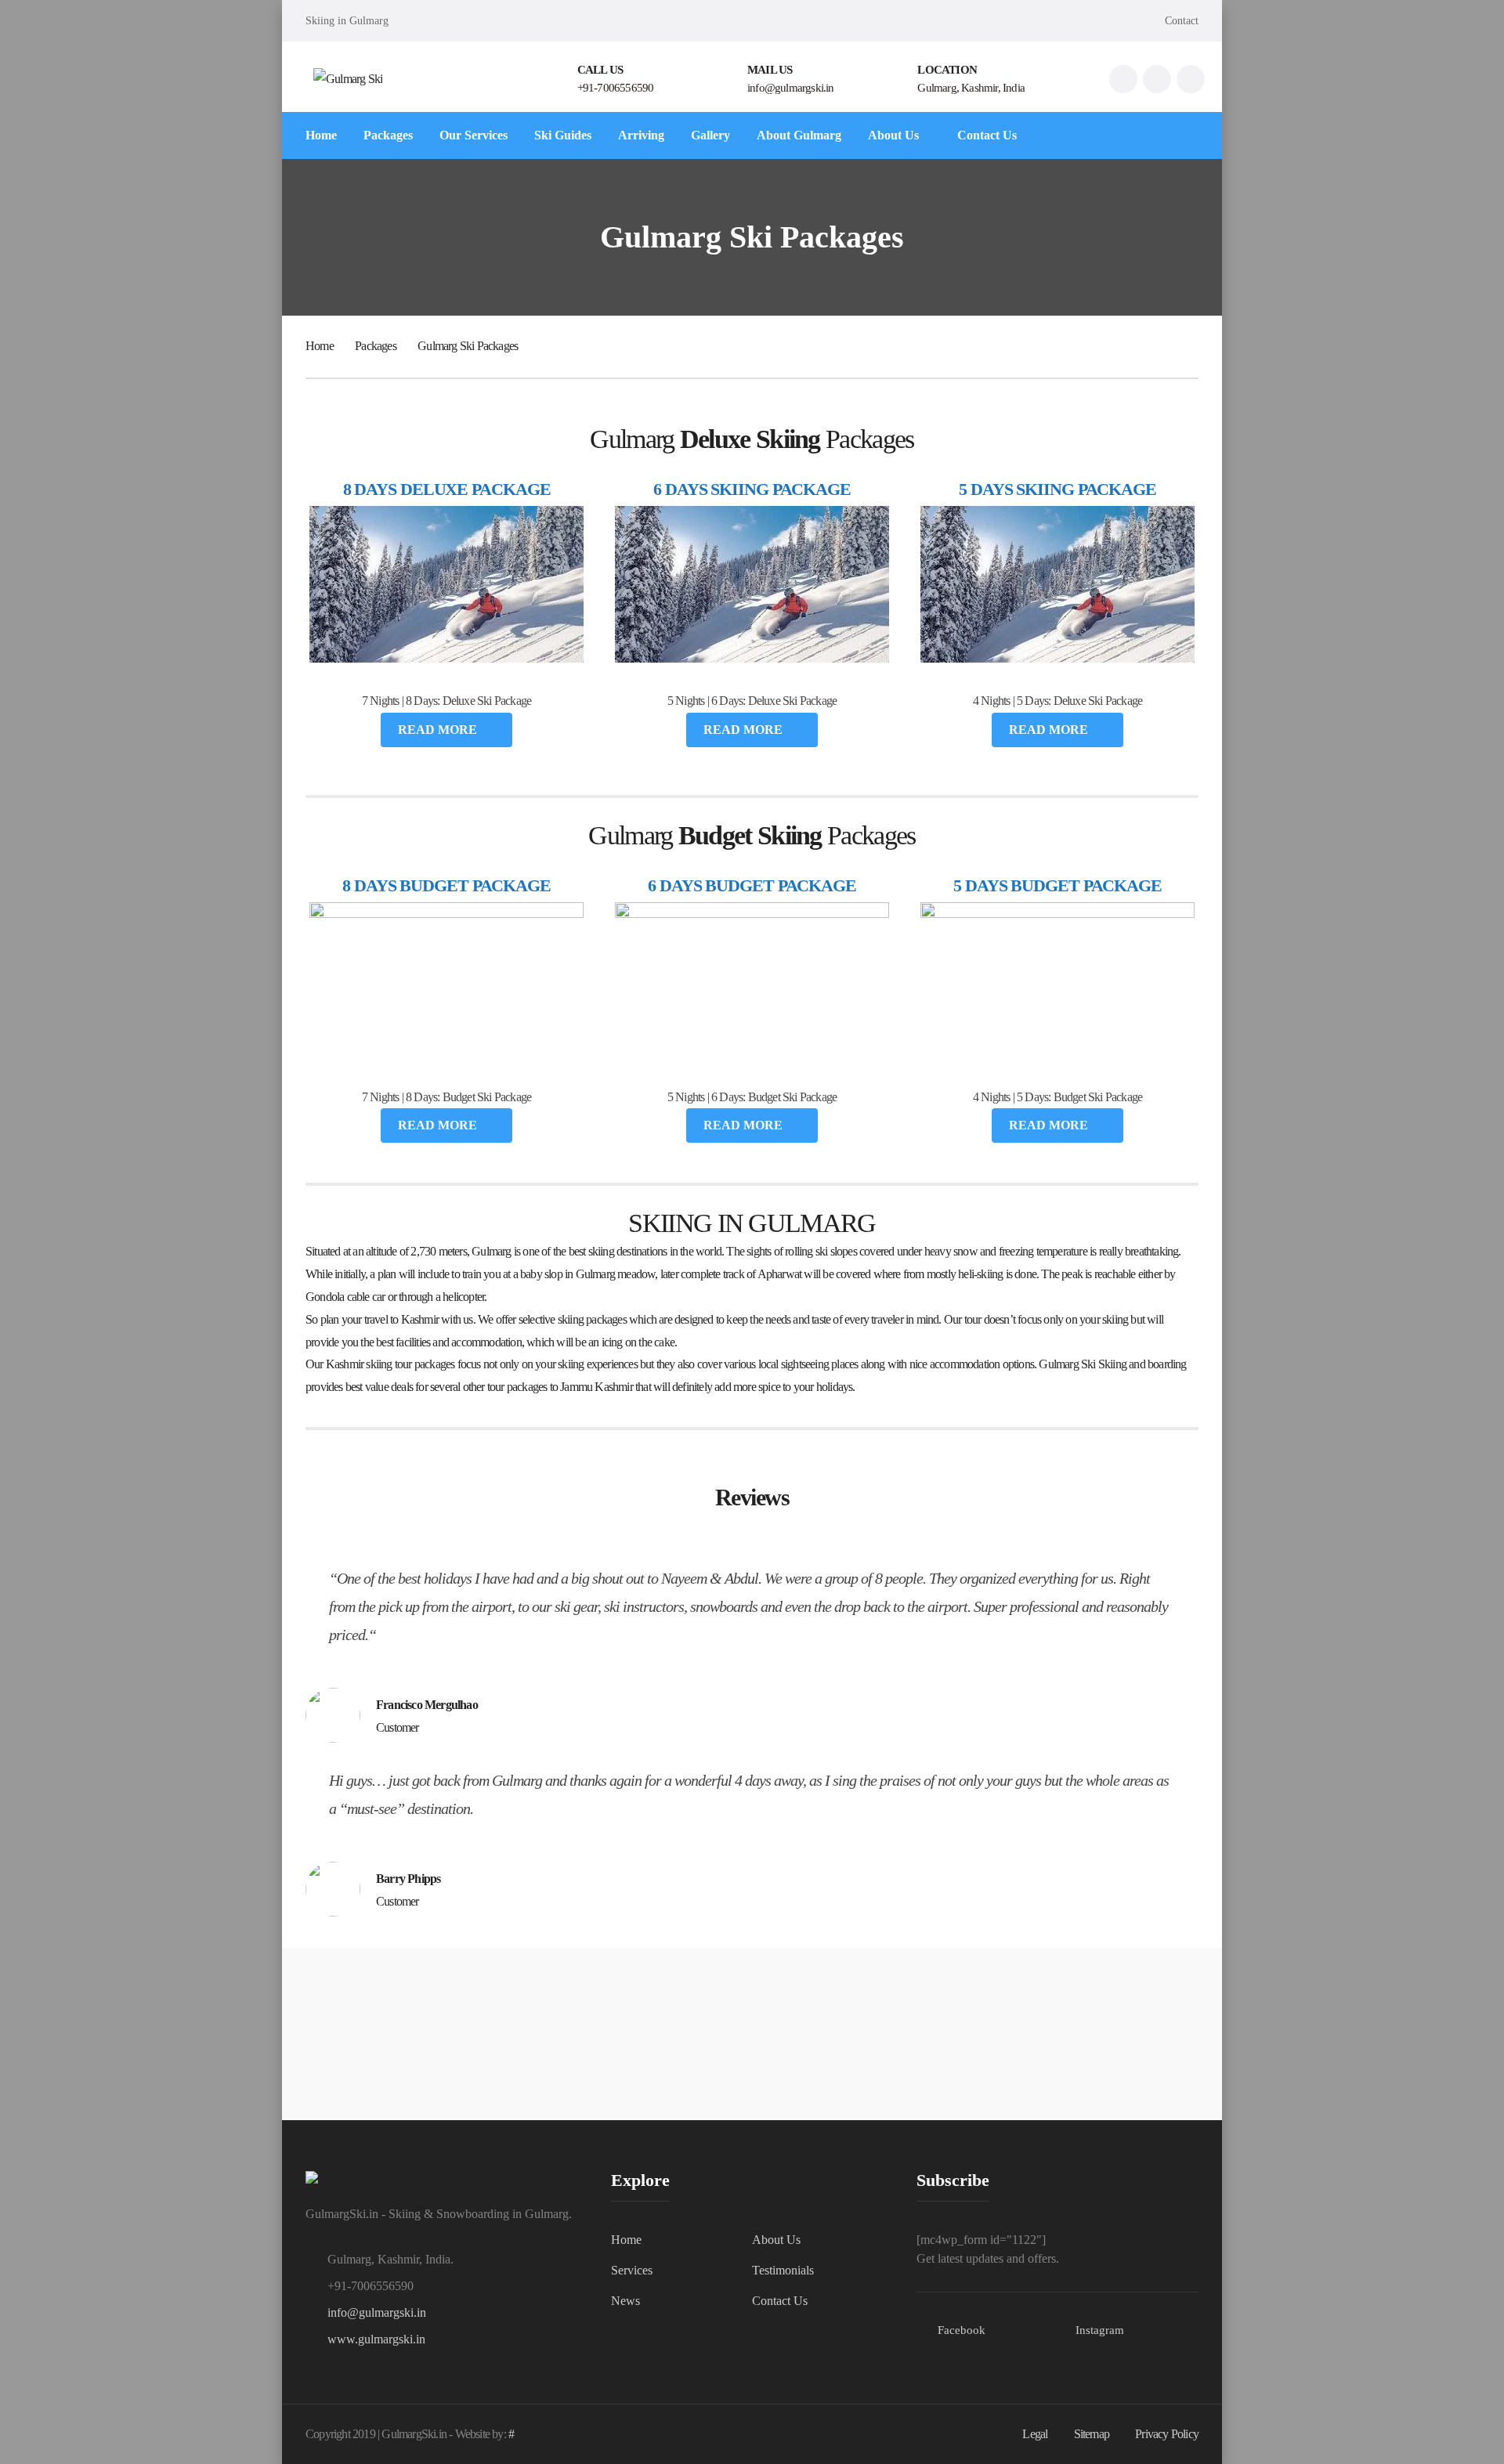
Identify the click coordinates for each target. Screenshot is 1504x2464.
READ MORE (439, 730)
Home (320, 346)
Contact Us (780, 2301)
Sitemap (1092, 2434)
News (625, 2301)
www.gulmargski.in (376, 2339)
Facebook (962, 2330)
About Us (776, 2240)
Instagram (1100, 2330)
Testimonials (783, 2270)
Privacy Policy (1167, 2434)
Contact (1182, 21)
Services (632, 2270)
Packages (376, 346)
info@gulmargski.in (377, 2312)
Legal (1035, 2434)
